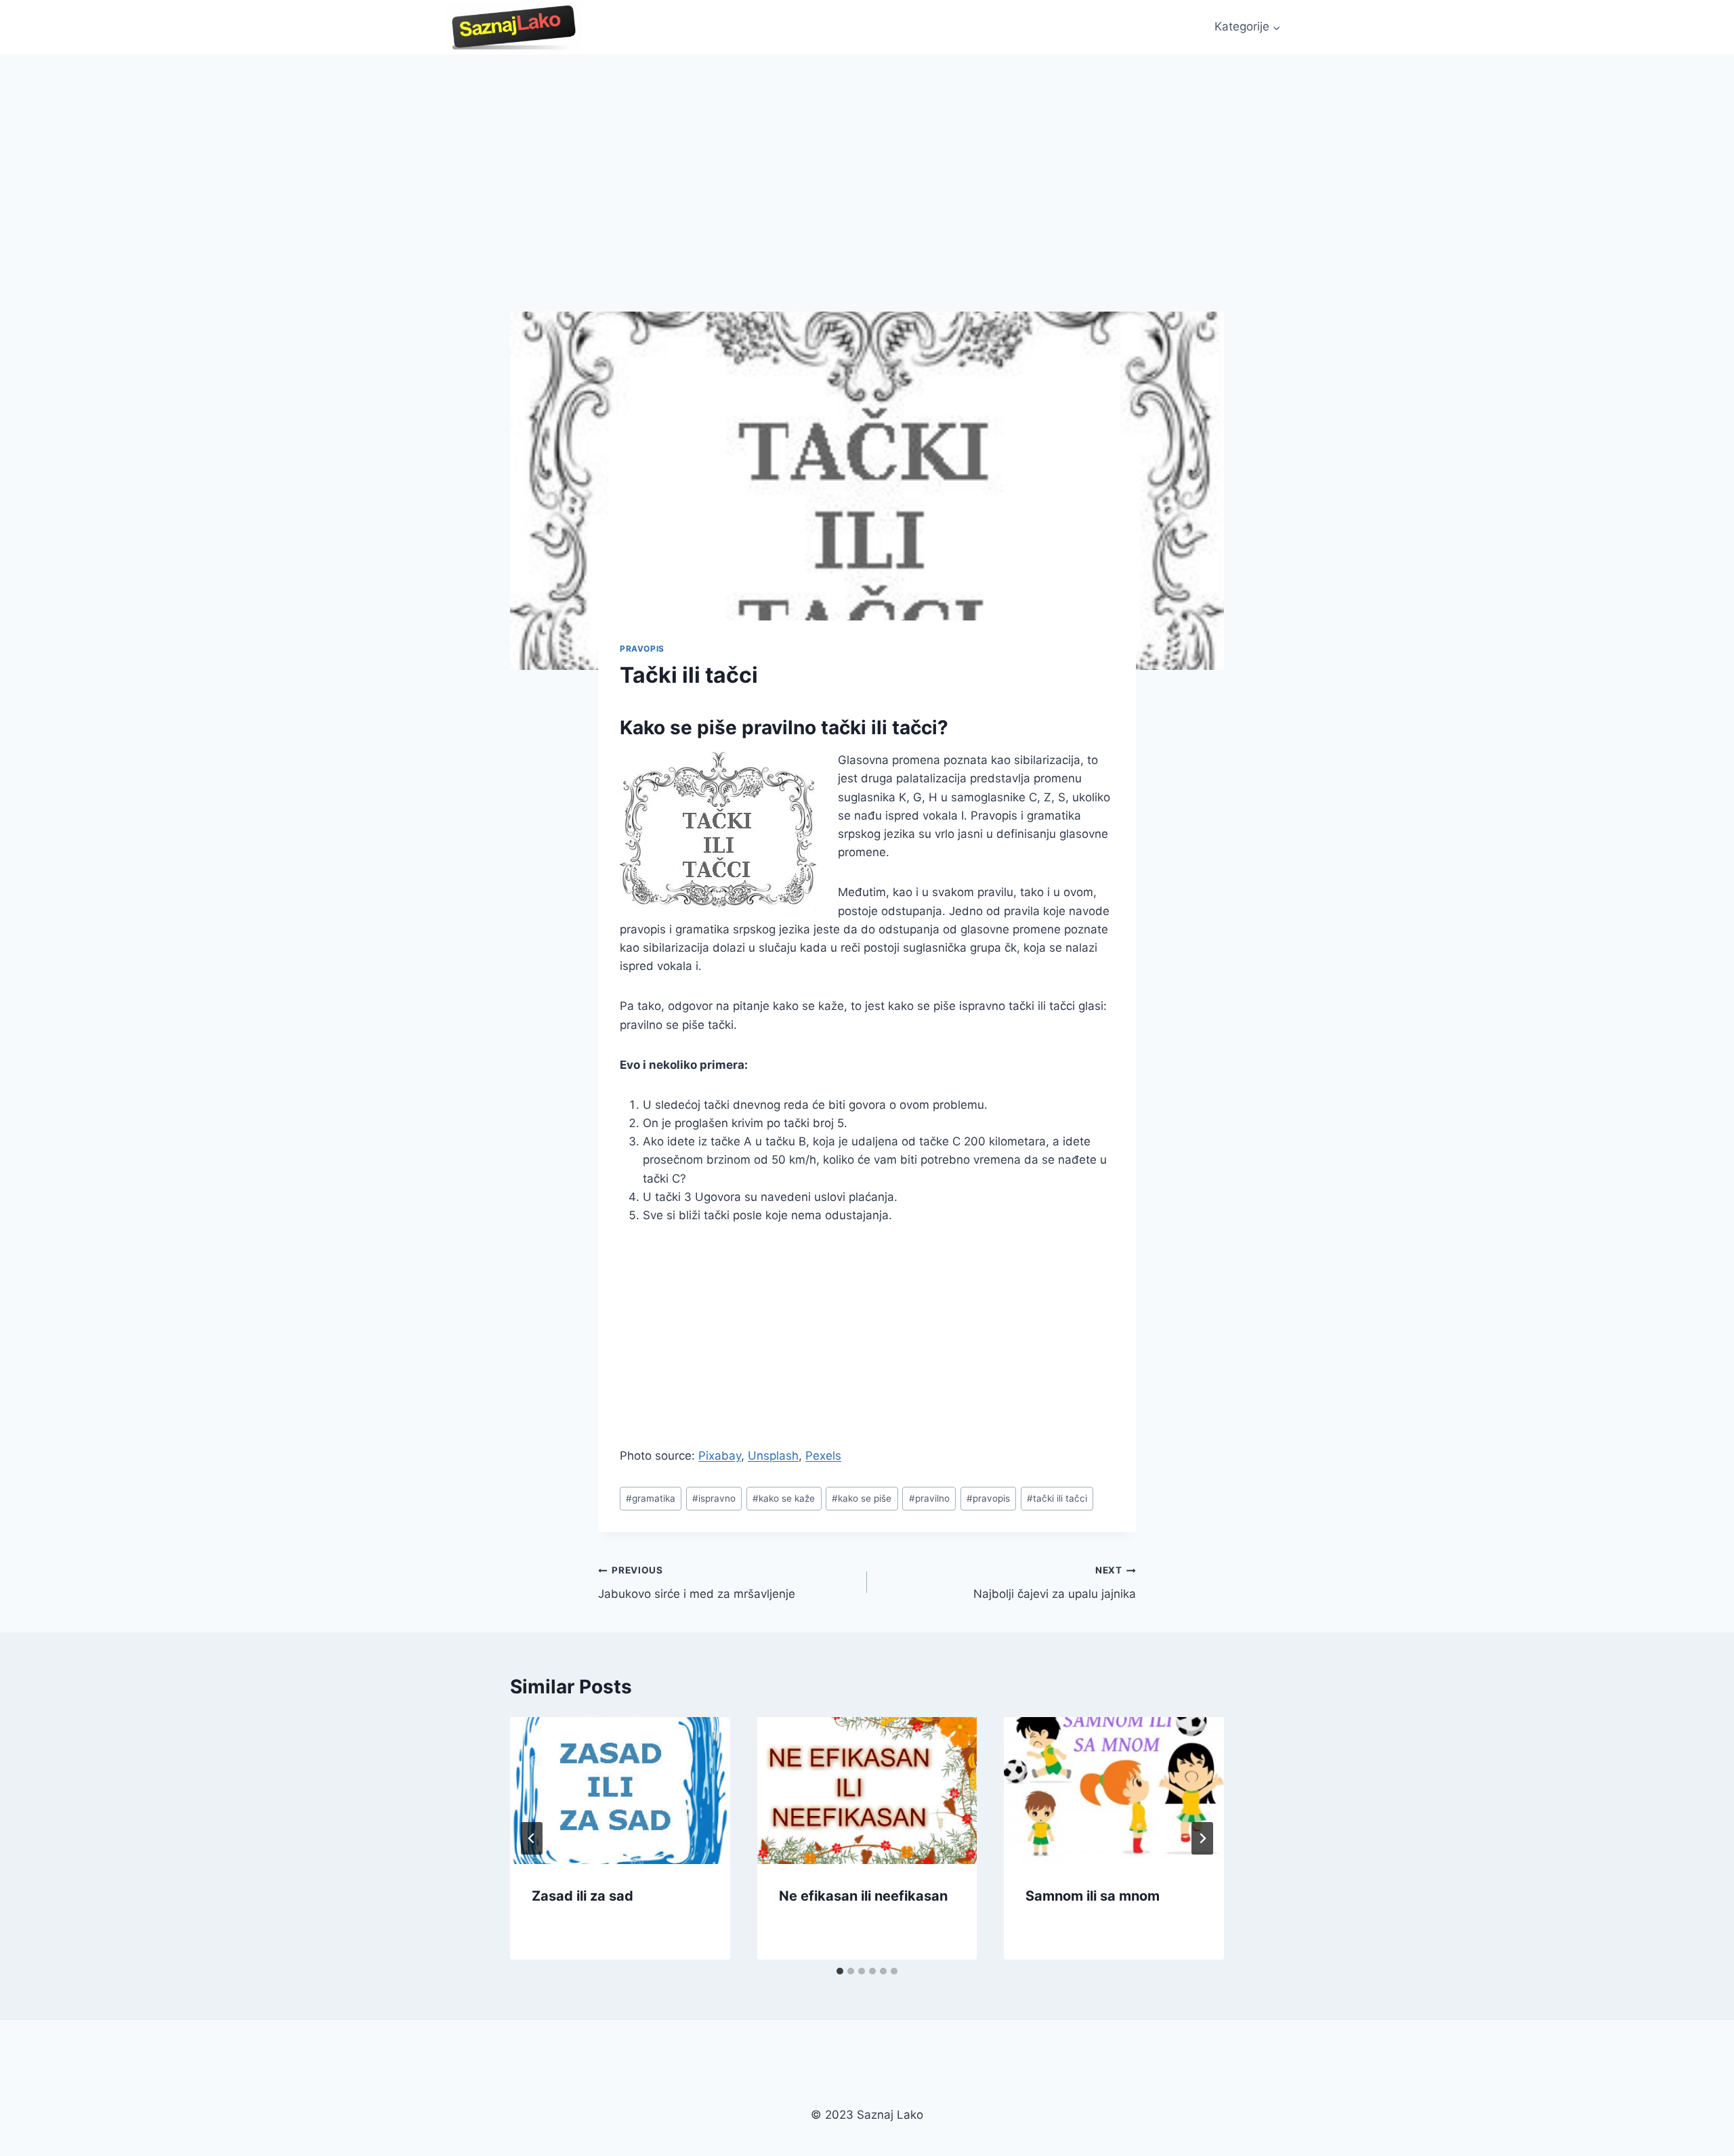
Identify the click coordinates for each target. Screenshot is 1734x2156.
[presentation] (620, 1790)
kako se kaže (784, 1498)
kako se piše (862, 1498)
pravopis (988, 1498)
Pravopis (642, 649)
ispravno (714, 1498)
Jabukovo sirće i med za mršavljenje (697, 1583)
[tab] (840, 1971)
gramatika (651, 1498)
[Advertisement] (867, 156)
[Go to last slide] (532, 1838)
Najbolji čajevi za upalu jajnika (1055, 1583)
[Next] (1202, 1838)
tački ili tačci (1057, 1498)
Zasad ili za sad (583, 1896)
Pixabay (720, 1456)
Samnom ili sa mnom (1093, 1896)
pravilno (929, 1498)
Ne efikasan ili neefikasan (863, 1896)
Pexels (823, 1456)
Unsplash (773, 1456)
